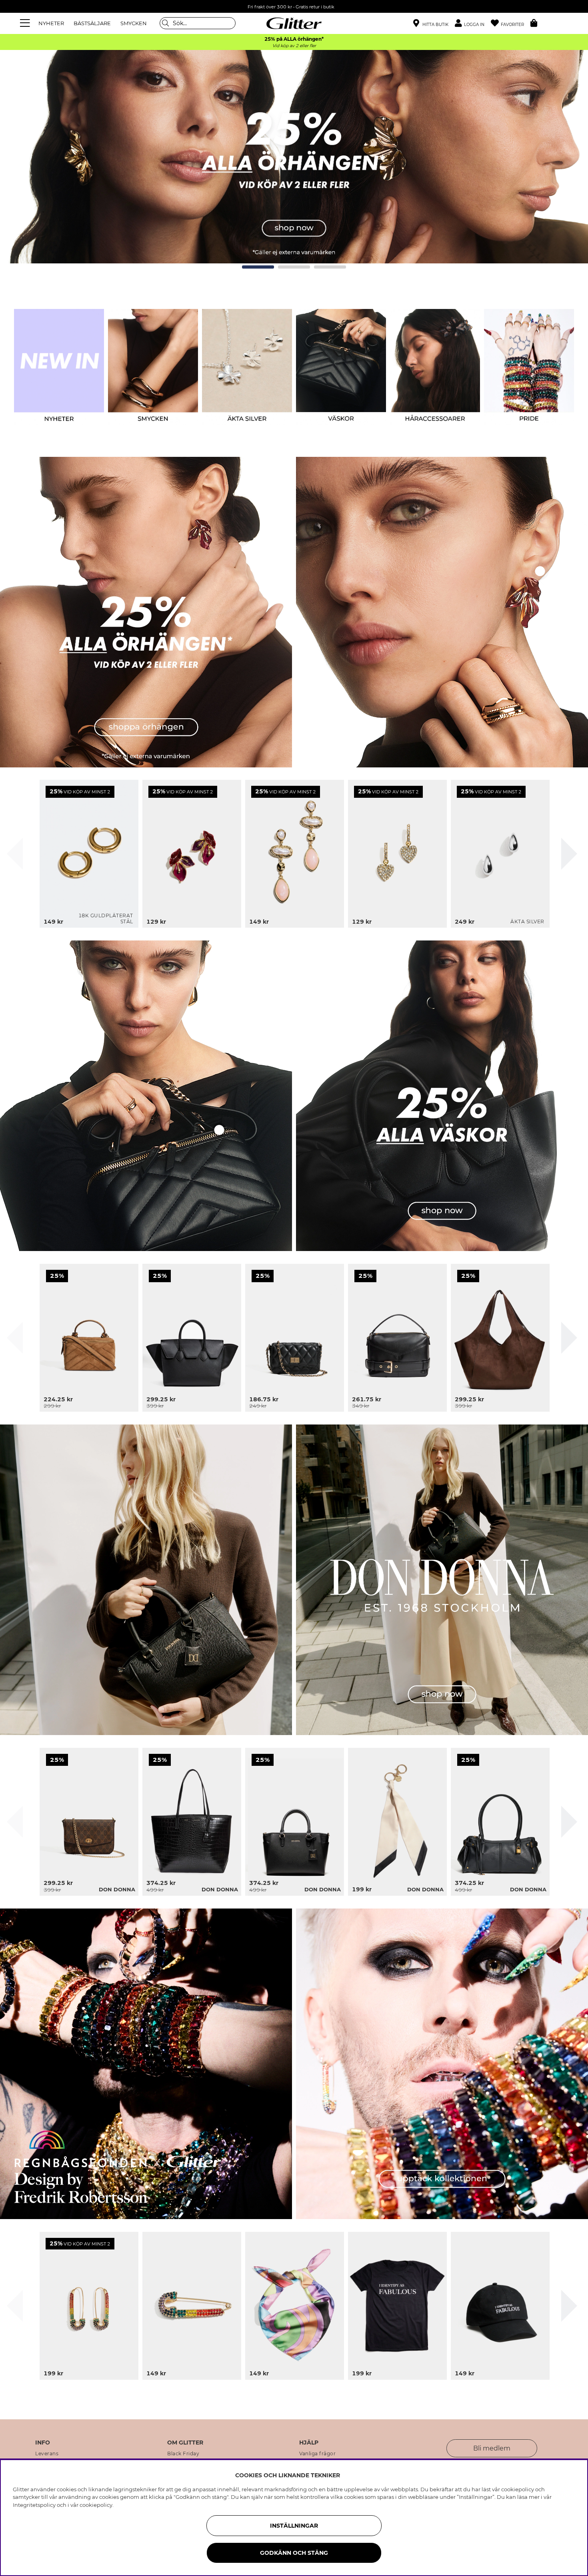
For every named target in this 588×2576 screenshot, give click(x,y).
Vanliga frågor (317, 2454)
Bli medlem (492, 2448)
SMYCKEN (134, 23)
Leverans (47, 2454)
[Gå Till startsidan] (294, 23)
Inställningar (294, 2526)
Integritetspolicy (34, 2505)
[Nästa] (569, 854)
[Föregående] (15, 854)
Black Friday (183, 2454)
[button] (473, 23)
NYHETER (51, 23)
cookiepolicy (96, 2505)
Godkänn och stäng (294, 2553)
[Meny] (26, 23)
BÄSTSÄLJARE (92, 23)
